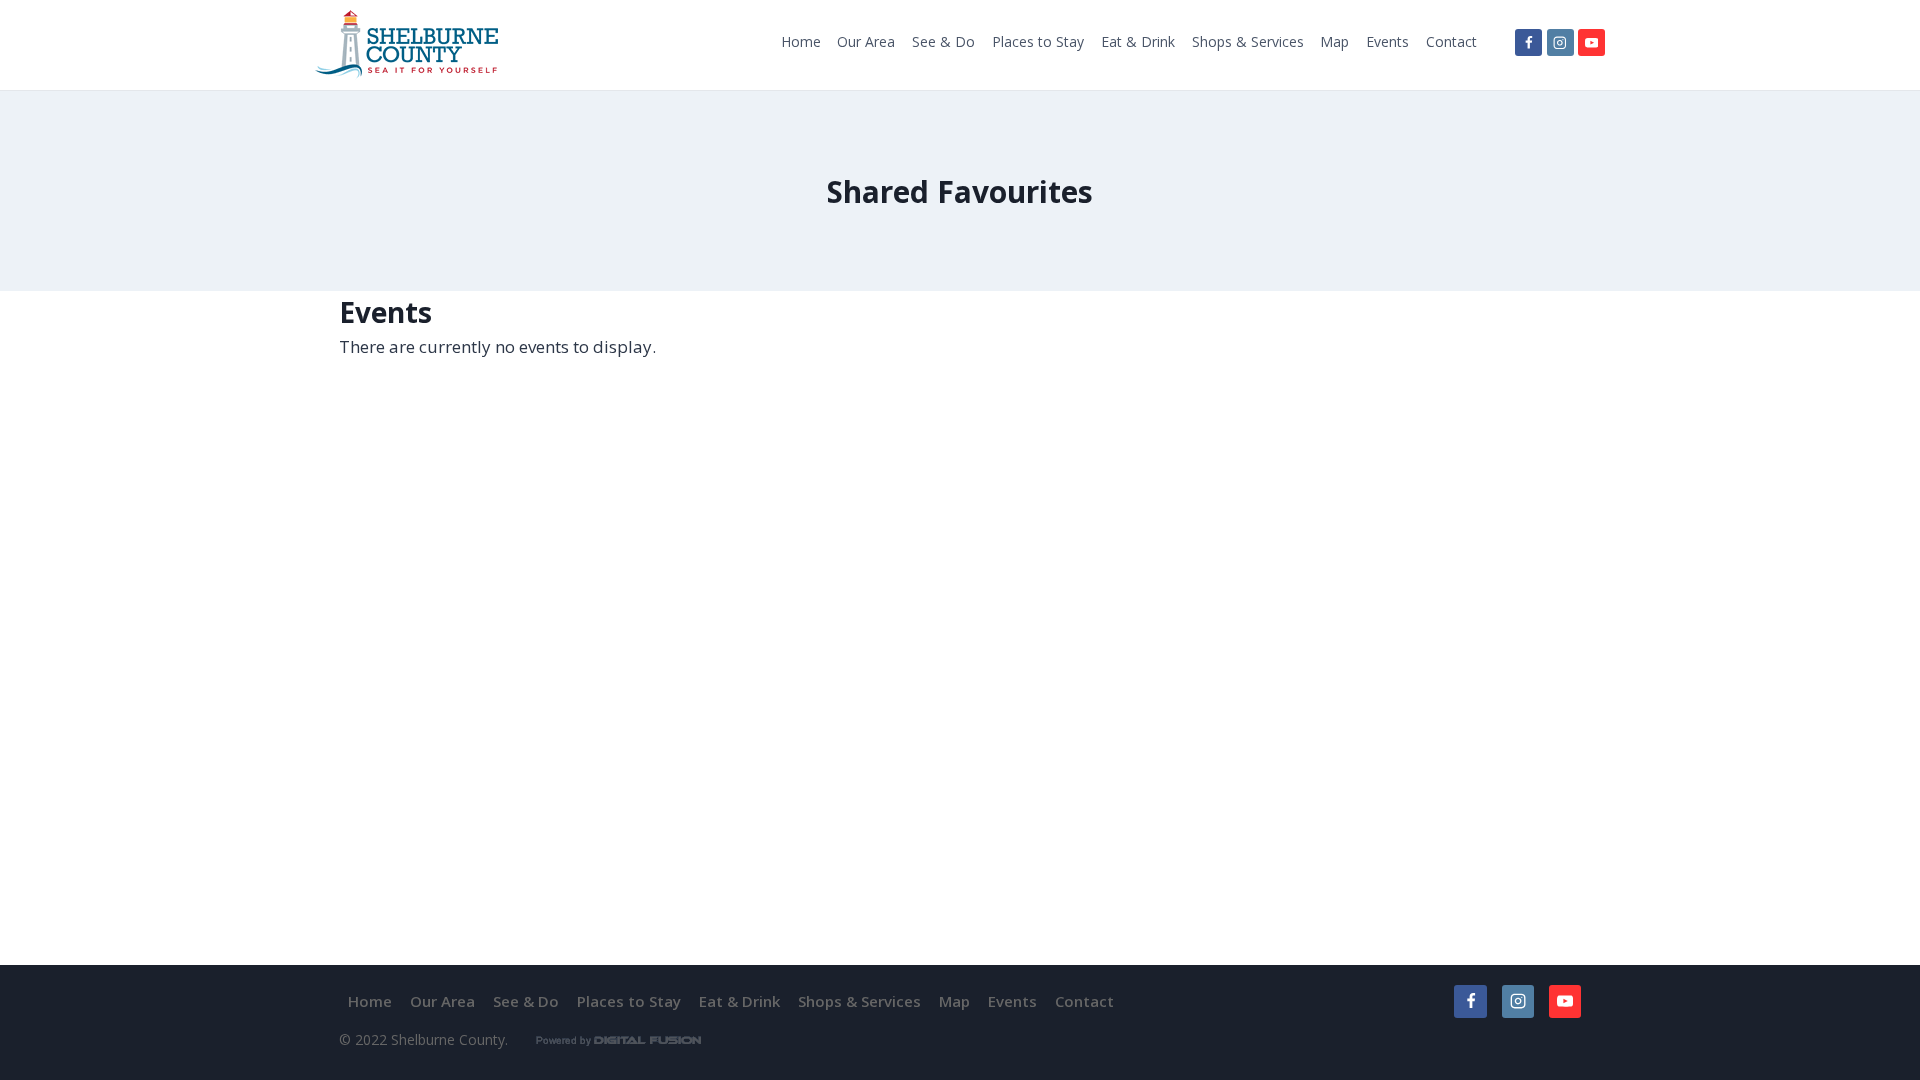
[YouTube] (1591, 42)
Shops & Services (1248, 41)
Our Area (866, 41)
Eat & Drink (1138, 41)
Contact (1451, 41)
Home (801, 41)
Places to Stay (1038, 41)
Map (1334, 41)
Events (1387, 41)
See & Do (943, 41)
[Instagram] (1560, 42)
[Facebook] (1528, 42)
